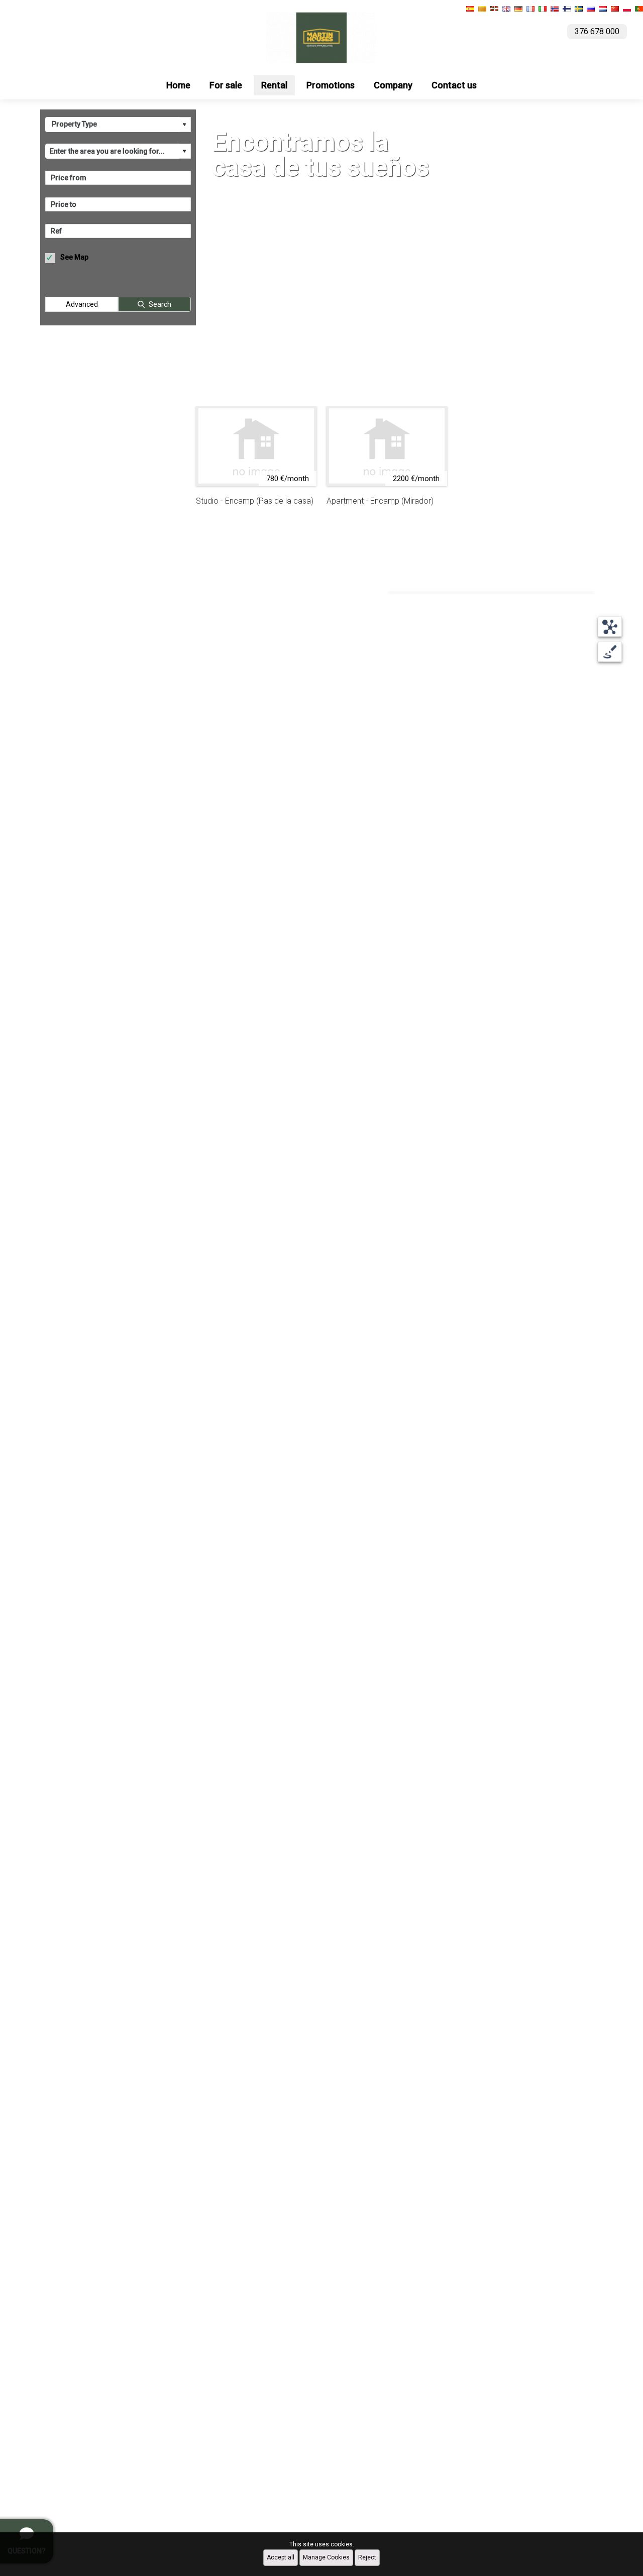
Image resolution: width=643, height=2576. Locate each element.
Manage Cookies (326, 2557)
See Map (74, 257)
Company (393, 85)
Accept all (281, 2557)
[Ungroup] (610, 627)
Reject (367, 2557)
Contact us (454, 85)
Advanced (82, 304)
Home (178, 85)
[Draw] (610, 652)
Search (160, 304)
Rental (274, 85)
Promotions (331, 85)
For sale (226, 85)
